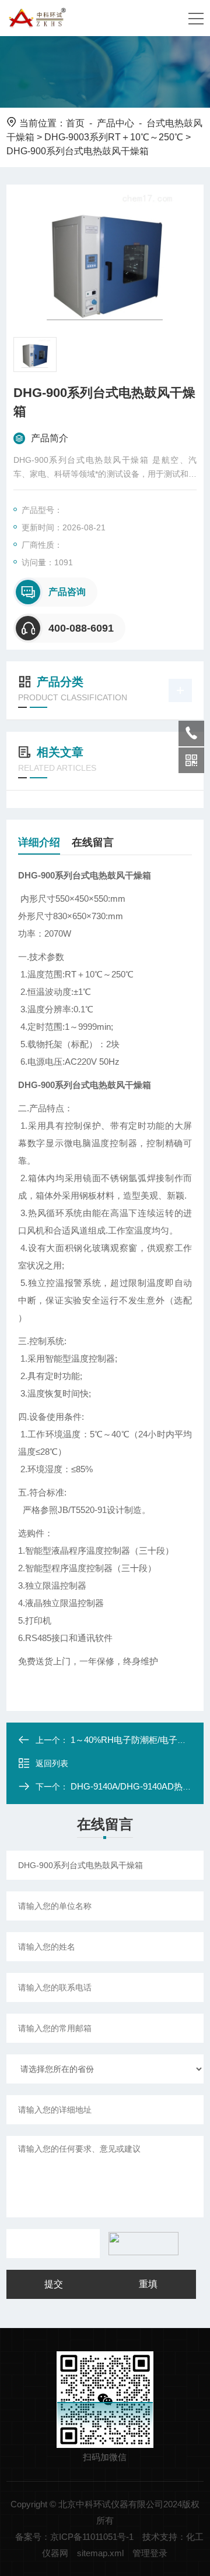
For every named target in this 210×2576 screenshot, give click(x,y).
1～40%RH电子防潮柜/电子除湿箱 (137, 1740)
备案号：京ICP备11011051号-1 (74, 2537)
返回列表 (52, 1763)
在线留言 (93, 842)
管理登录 (150, 2553)
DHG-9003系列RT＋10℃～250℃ (114, 137)
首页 (75, 123)
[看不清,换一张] (141, 2244)
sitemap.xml (100, 2553)
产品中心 (116, 123)
